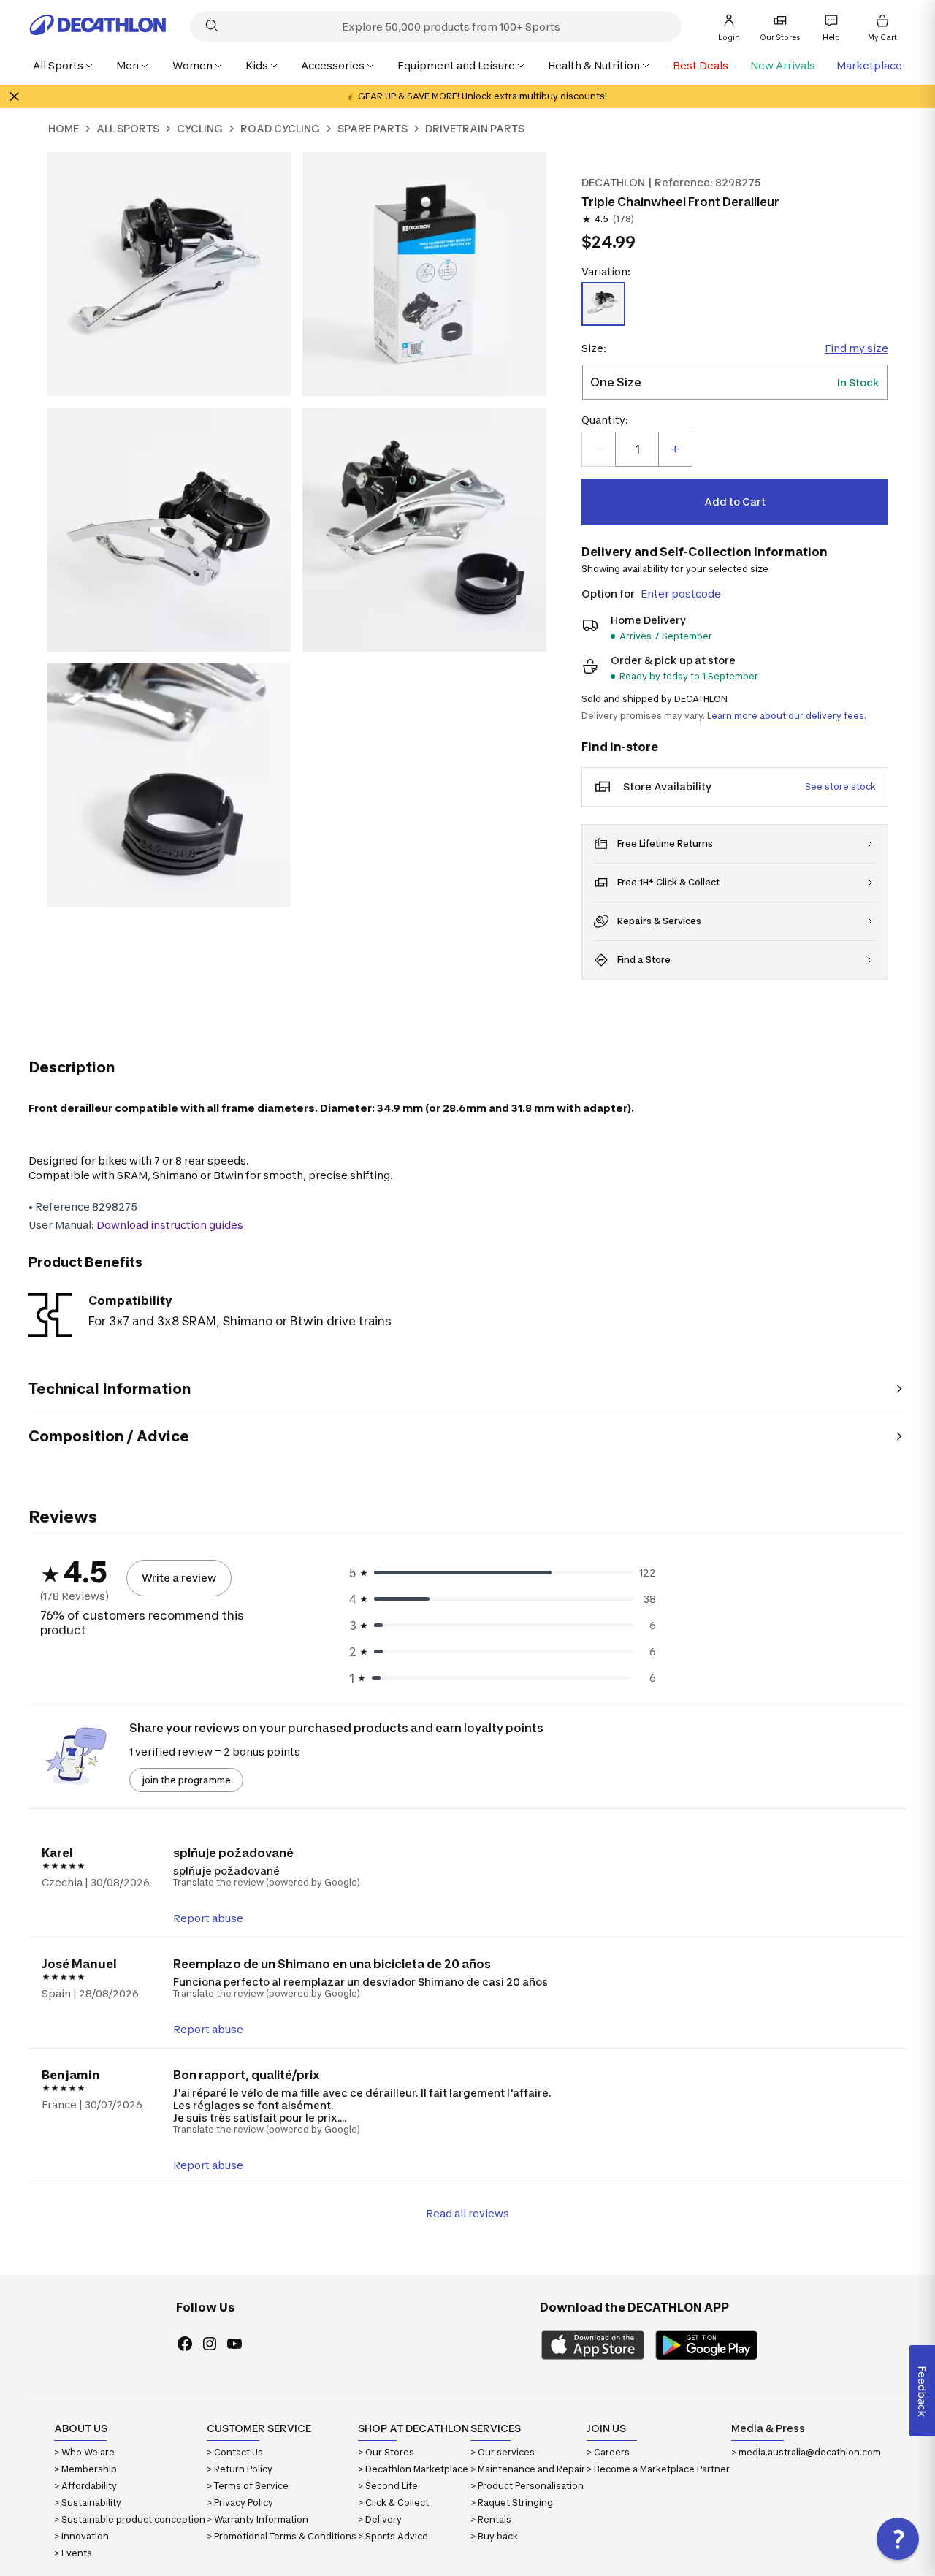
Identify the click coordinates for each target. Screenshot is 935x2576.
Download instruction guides (170, 1225)
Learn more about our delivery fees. (787, 716)
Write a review (179, 1578)
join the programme (186, 1780)
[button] (898, 2539)
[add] (675, 449)
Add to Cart (735, 502)
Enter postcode (681, 594)
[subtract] (599, 449)
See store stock (840, 786)
